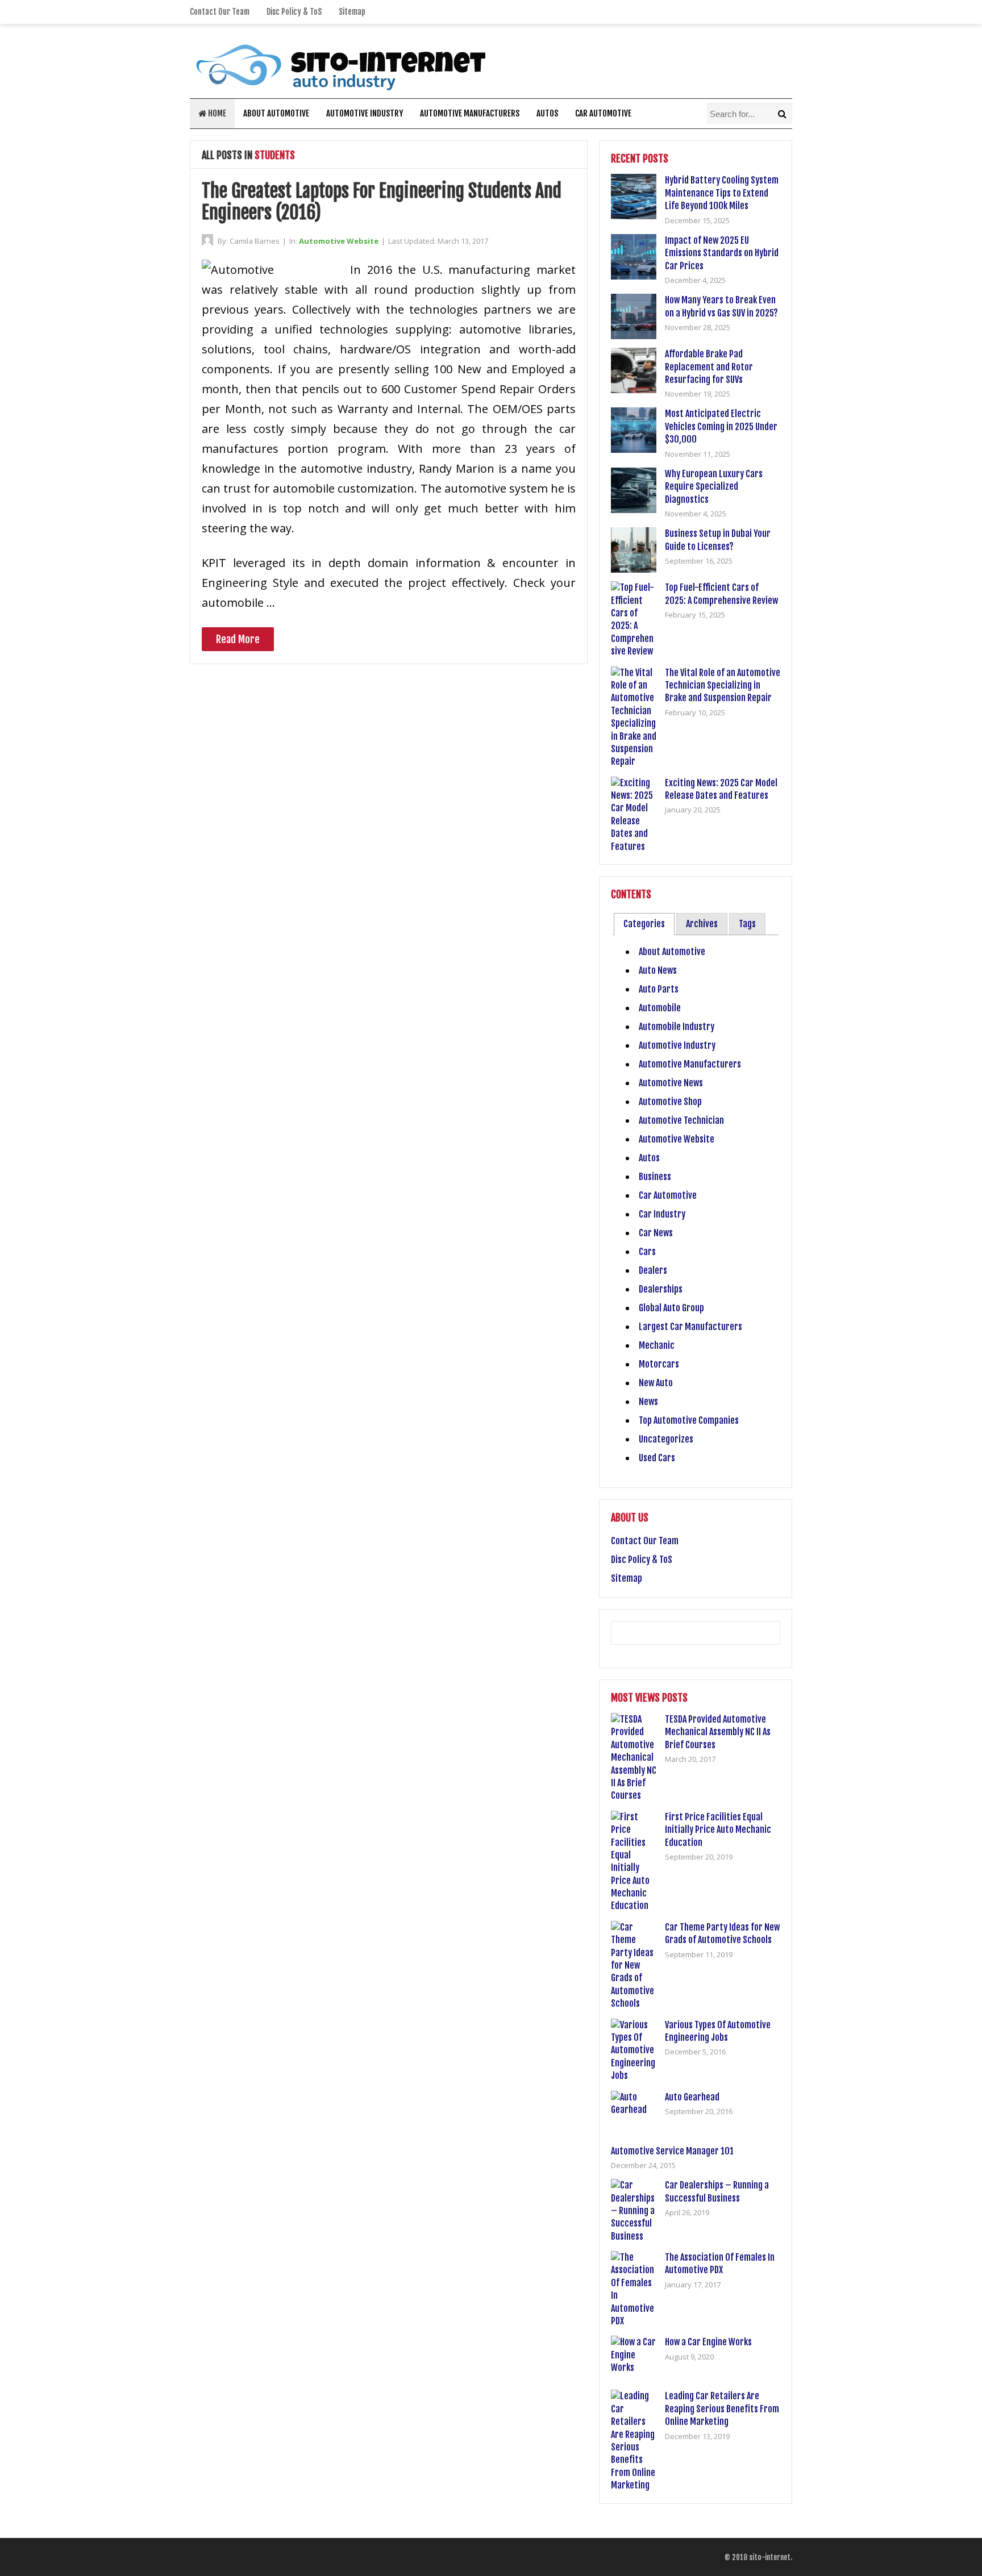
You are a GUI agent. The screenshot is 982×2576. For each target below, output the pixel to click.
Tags (747, 924)
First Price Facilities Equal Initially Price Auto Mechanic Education (718, 1830)
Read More (238, 639)
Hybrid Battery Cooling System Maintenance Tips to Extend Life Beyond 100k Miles (722, 193)
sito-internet (770, 2557)
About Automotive (276, 113)
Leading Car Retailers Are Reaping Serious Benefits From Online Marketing (722, 2409)
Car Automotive (603, 113)
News (648, 1402)
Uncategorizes (666, 1439)
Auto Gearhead (692, 2097)
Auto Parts (659, 989)
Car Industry (662, 1214)
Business (655, 1177)
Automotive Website (339, 241)
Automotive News (671, 1083)
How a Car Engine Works (708, 2342)
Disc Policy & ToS (294, 12)
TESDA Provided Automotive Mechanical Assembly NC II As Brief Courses (718, 1732)
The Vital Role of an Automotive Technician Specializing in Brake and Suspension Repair (723, 685)
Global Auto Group (671, 1308)
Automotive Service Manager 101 (672, 2151)
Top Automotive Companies (689, 1420)
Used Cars (657, 1458)
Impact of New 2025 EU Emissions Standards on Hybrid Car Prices (722, 253)
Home (216, 113)
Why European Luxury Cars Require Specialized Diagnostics (714, 487)
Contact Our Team (220, 12)
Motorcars (659, 1364)
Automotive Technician (681, 1120)
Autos (547, 113)
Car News (656, 1233)
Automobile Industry (677, 1027)
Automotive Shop (670, 1102)
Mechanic (657, 1345)
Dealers (653, 1270)
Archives (702, 924)
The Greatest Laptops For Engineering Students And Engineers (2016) (382, 202)
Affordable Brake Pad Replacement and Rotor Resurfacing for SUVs (709, 367)
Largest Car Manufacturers (690, 1327)
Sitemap (352, 12)
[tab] (644, 924)
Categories (644, 924)
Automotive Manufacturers (470, 113)
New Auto (656, 1383)
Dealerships (661, 1289)
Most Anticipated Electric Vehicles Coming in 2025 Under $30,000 (721, 426)
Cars (647, 1252)
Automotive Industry (365, 113)
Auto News (658, 970)
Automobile (660, 1008)
